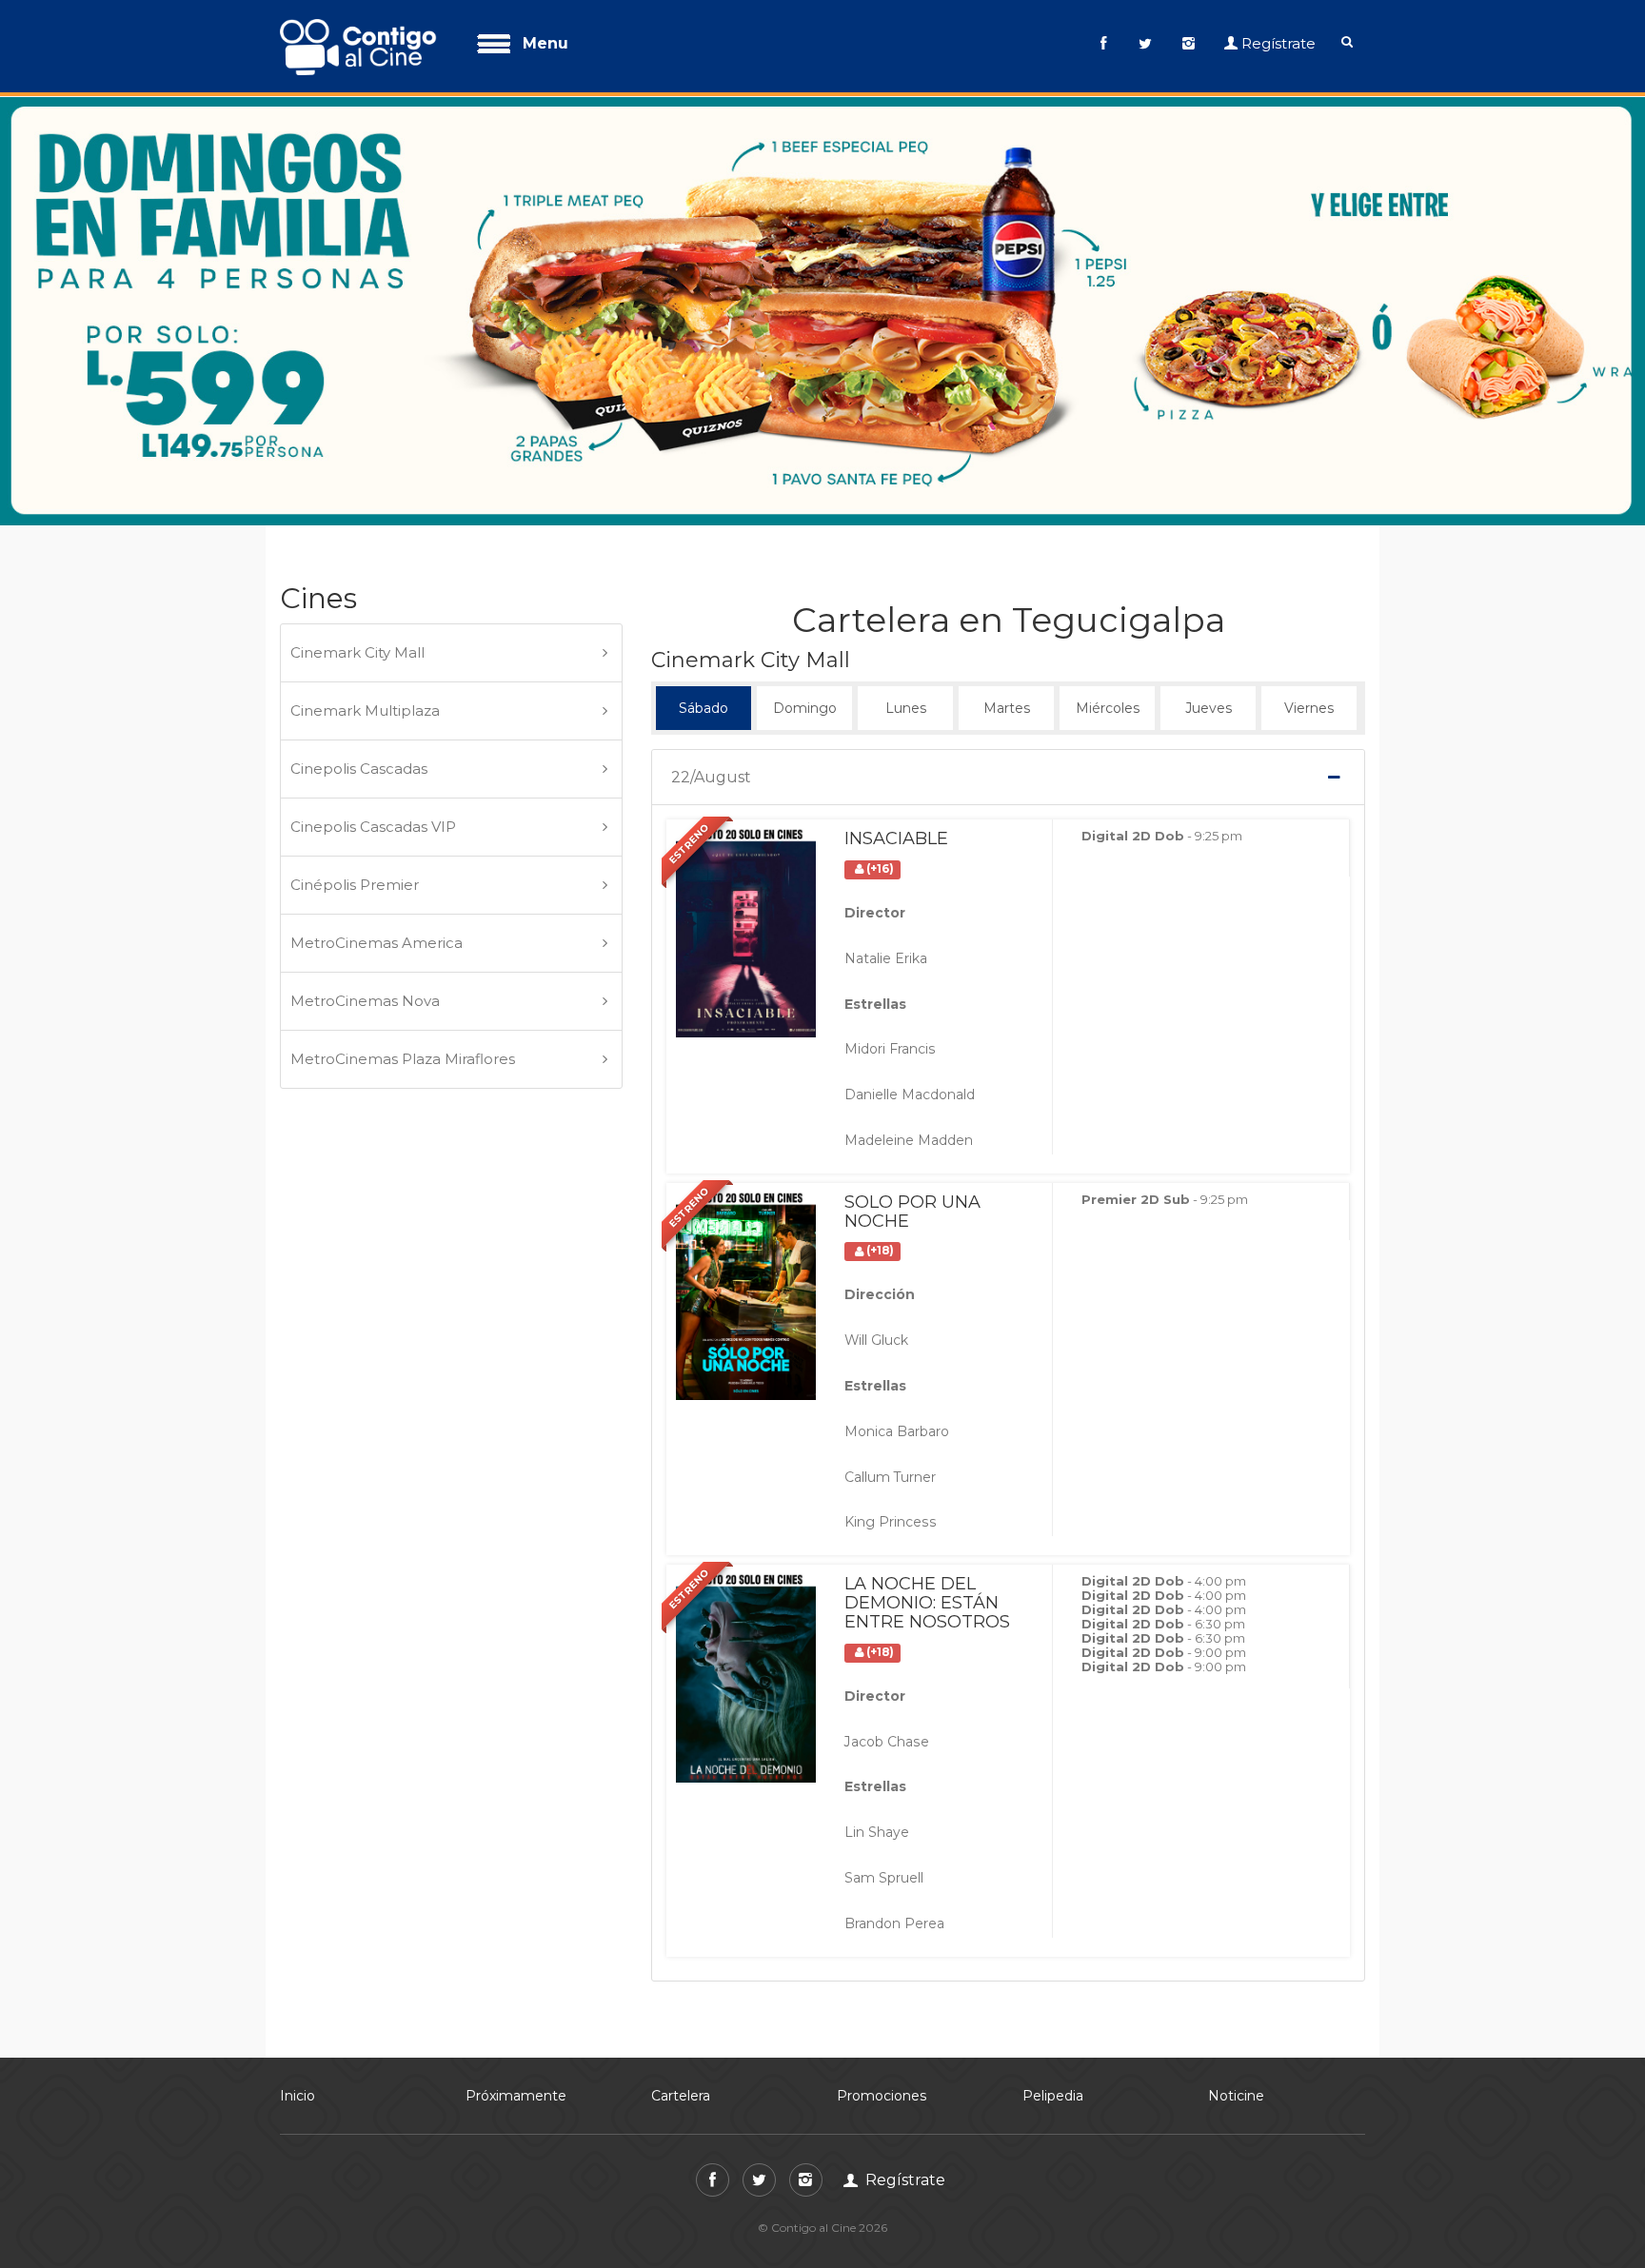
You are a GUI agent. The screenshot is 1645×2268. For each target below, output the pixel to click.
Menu (545, 43)
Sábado (704, 616)
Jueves (1208, 616)
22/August (711, 692)
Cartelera (681, 2010)
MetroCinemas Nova (365, 915)
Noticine (1236, 2010)
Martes (1006, 616)
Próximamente (516, 2010)
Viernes (1309, 616)
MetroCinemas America (377, 857)
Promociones (882, 2010)
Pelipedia (1053, 2010)
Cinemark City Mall (357, 567)
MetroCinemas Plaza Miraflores (403, 973)
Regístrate (1278, 43)
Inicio (297, 2010)
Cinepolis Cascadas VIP (373, 741)
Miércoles (1108, 616)
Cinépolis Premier (355, 799)
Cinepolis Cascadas (359, 683)
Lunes (905, 616)
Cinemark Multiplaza (365, 625)
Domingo (805, 616)
